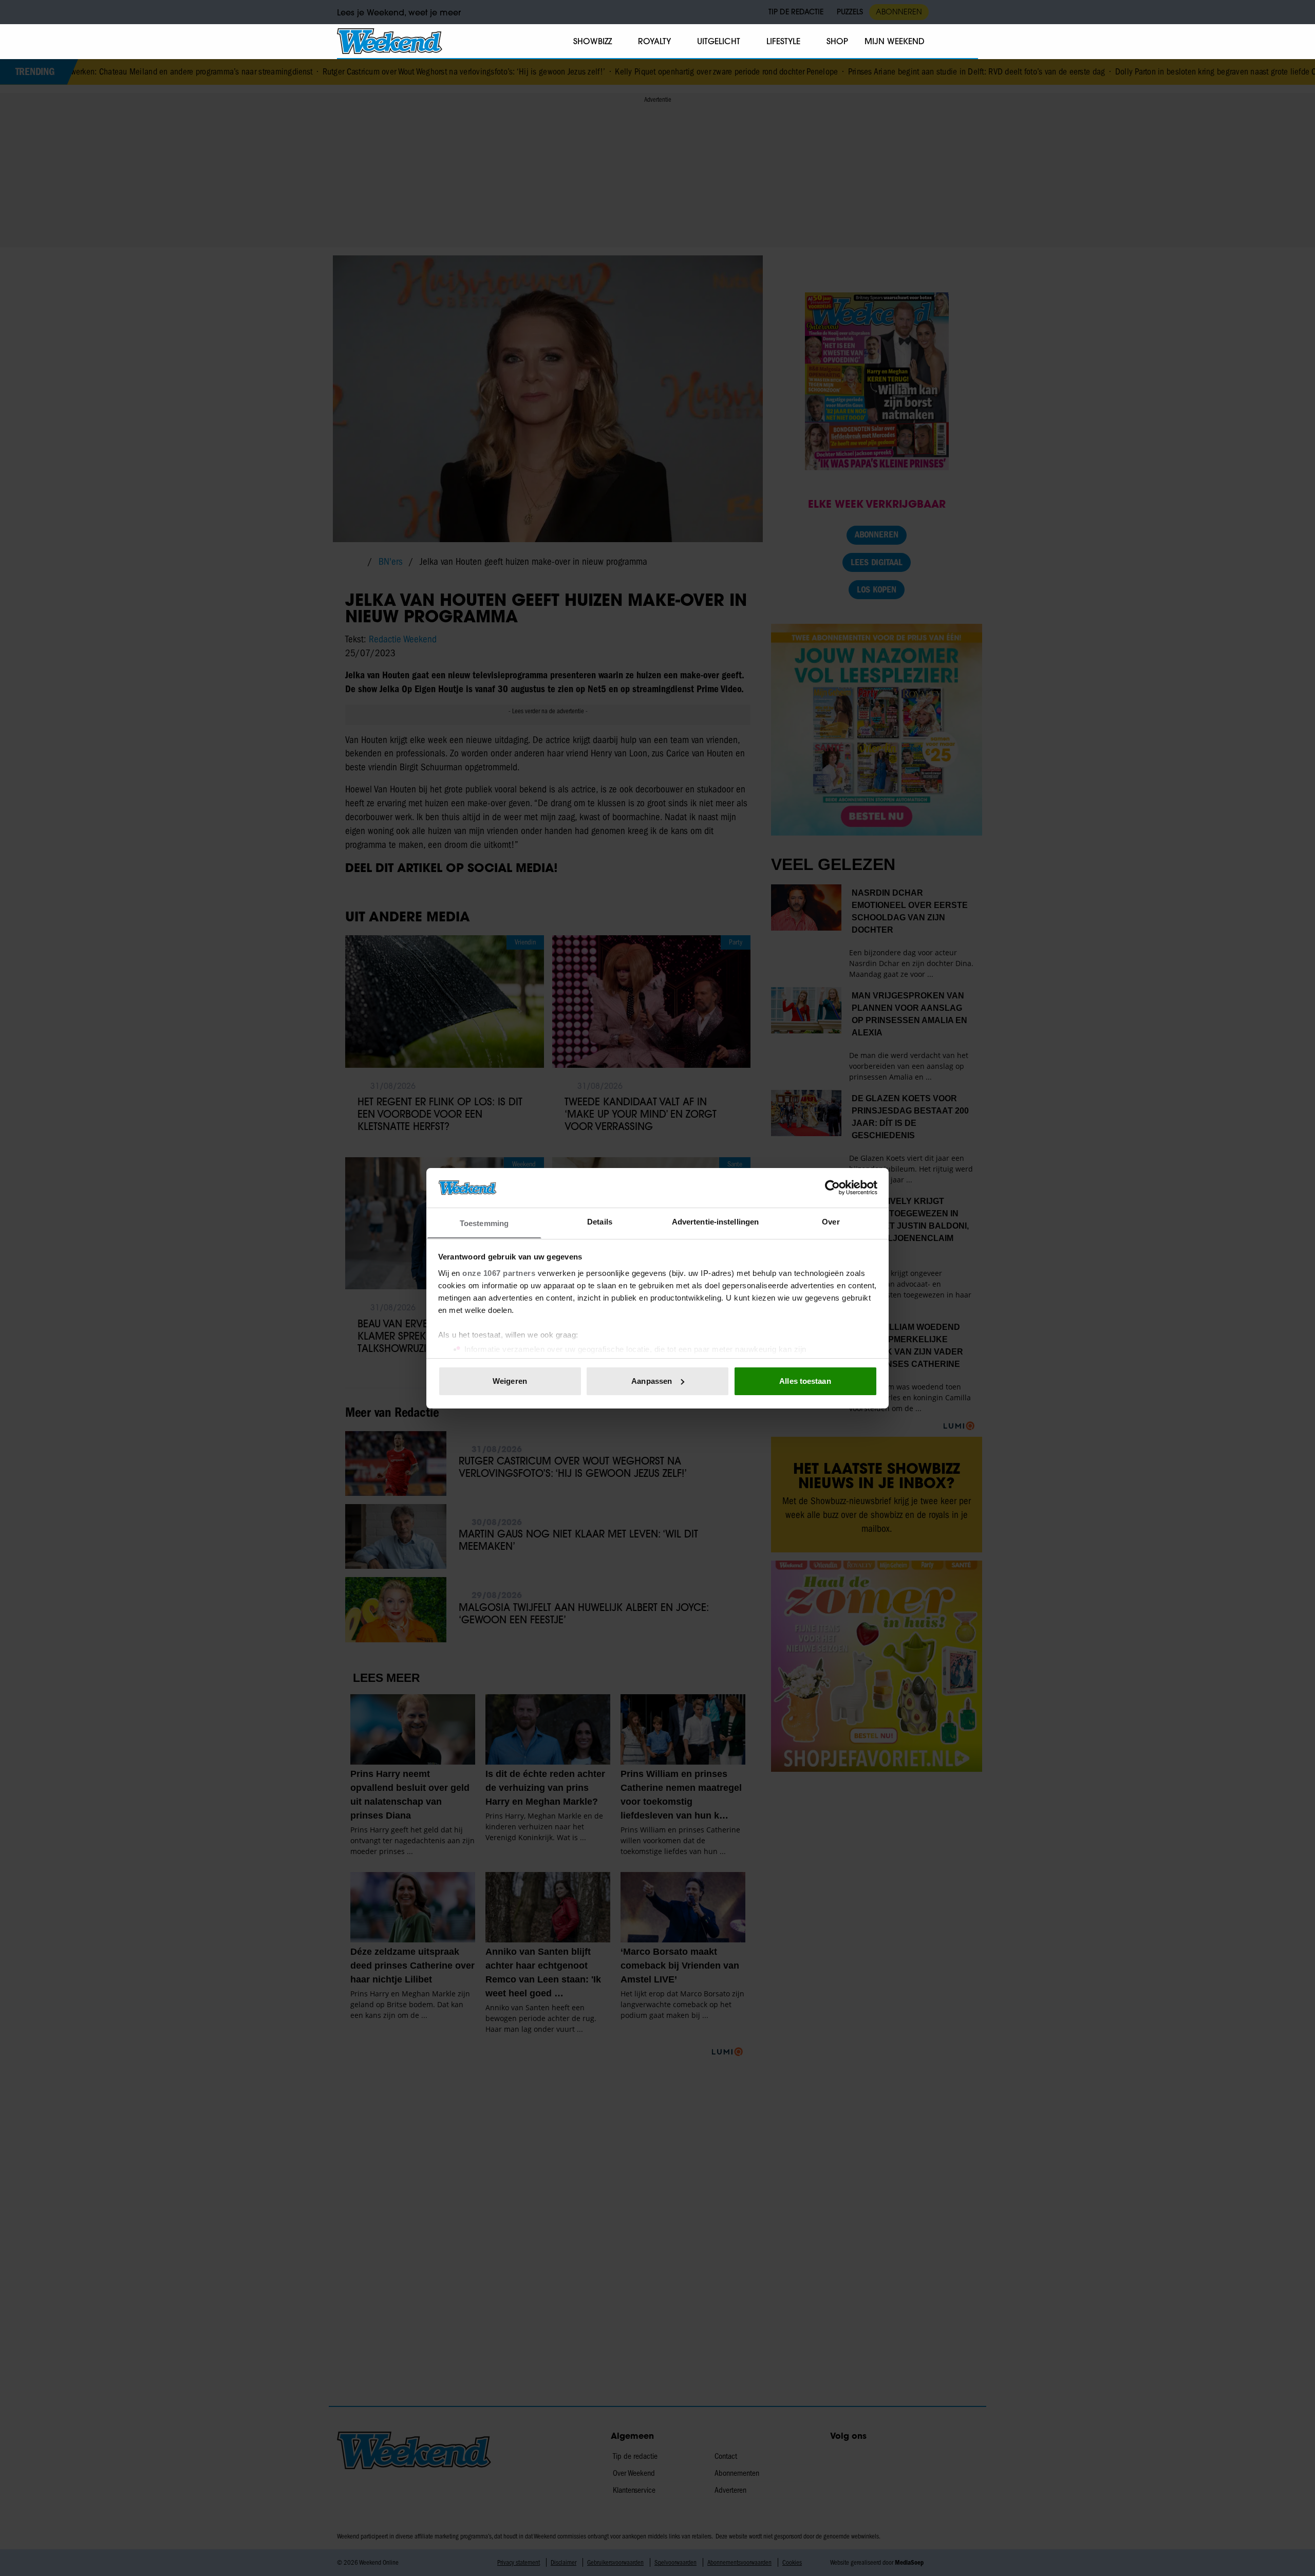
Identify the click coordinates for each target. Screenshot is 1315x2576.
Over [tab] (831, 1221)
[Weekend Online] (390, 41)
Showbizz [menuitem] (593, 41)
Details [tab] (600, 1221)
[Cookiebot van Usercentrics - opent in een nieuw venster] (832, 1188)
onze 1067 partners (499, 1273)
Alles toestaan (805, 1381)
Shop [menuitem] (837, 41)
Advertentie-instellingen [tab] (715, 1221)
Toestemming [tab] (484, 1223)
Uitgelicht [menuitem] (719, 41)
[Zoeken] (970, 42)
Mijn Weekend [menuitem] (895, 41)
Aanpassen (652, 1381)
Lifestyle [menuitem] (783, 41)
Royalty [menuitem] (654, 41)
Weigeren (510, 1381)
